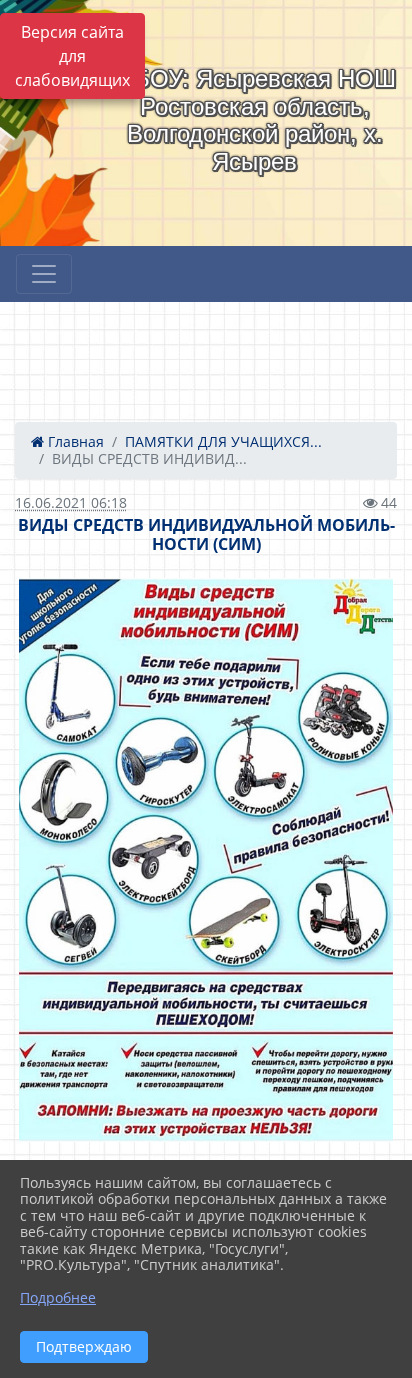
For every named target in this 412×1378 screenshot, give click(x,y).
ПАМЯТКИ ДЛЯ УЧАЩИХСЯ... (223, 441)
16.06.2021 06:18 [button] (71, 502)
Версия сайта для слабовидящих (72, 56)
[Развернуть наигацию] (44, 274)
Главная (74, 441)
